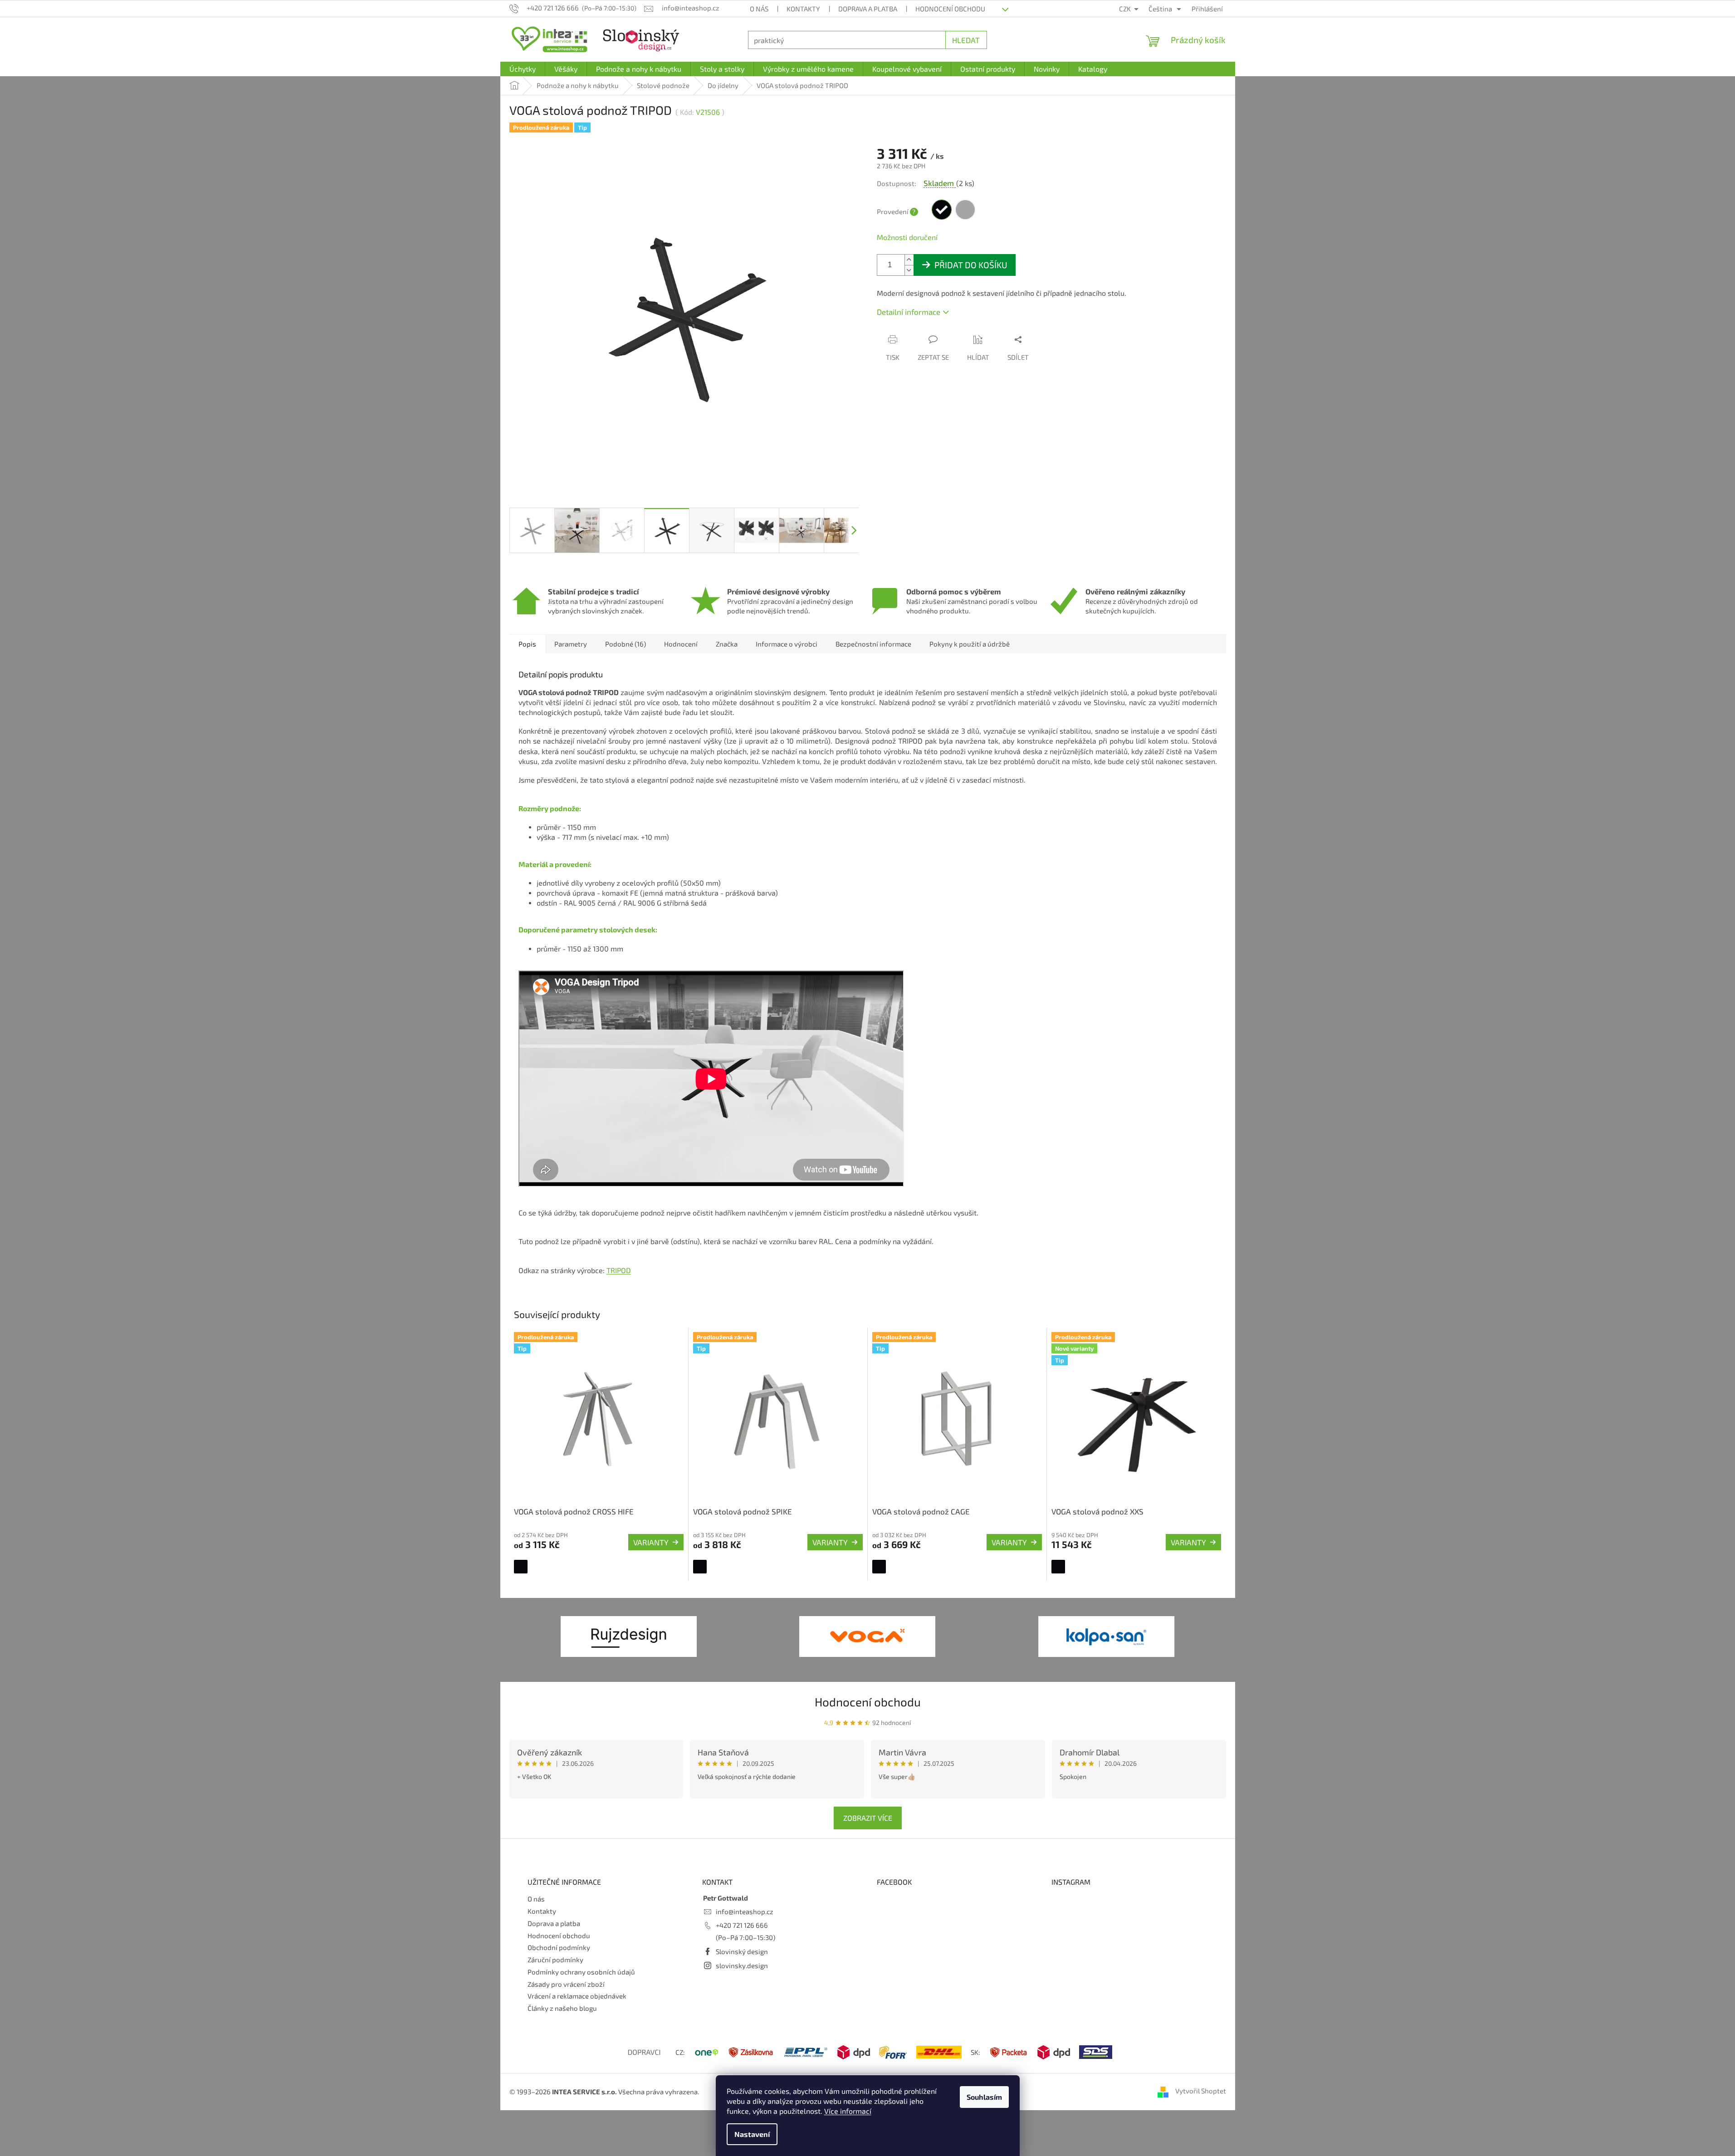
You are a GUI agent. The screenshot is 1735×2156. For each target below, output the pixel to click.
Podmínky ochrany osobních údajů (581, 1972)
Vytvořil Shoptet (1201, 2091)
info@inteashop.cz (745, 1911)
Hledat (966, 40)
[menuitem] (523, 69)
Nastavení (752, 2134)
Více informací (848, 2111)
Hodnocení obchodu (950, 9)
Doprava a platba (868, 9)
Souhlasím (984, 2097)
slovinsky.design (742, 1965)
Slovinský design (742, 1951)
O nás (759, 9)
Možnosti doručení (907, 237)
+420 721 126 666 (742, 1925)
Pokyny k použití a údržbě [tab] (970, 644)
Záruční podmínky (555, 1960)
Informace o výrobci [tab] (787, 644)
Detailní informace (909, 312)
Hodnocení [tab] (681, 644)
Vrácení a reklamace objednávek (577, 1996)
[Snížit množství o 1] (909, 270)
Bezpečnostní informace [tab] (873, 644)
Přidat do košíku (971, 265)
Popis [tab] (527, 644)
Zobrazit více (868, 1818)
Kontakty (803, 9)
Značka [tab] (727, 644)
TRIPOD (619, 1270)
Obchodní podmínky (559, 1947)
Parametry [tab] (571, 644)
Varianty (651, 1542)
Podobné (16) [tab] (626, 644)
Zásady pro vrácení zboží (566, 1984)
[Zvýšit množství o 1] (909, 260)
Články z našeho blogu (562, 2008)
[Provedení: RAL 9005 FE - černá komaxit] (521, 1567)
